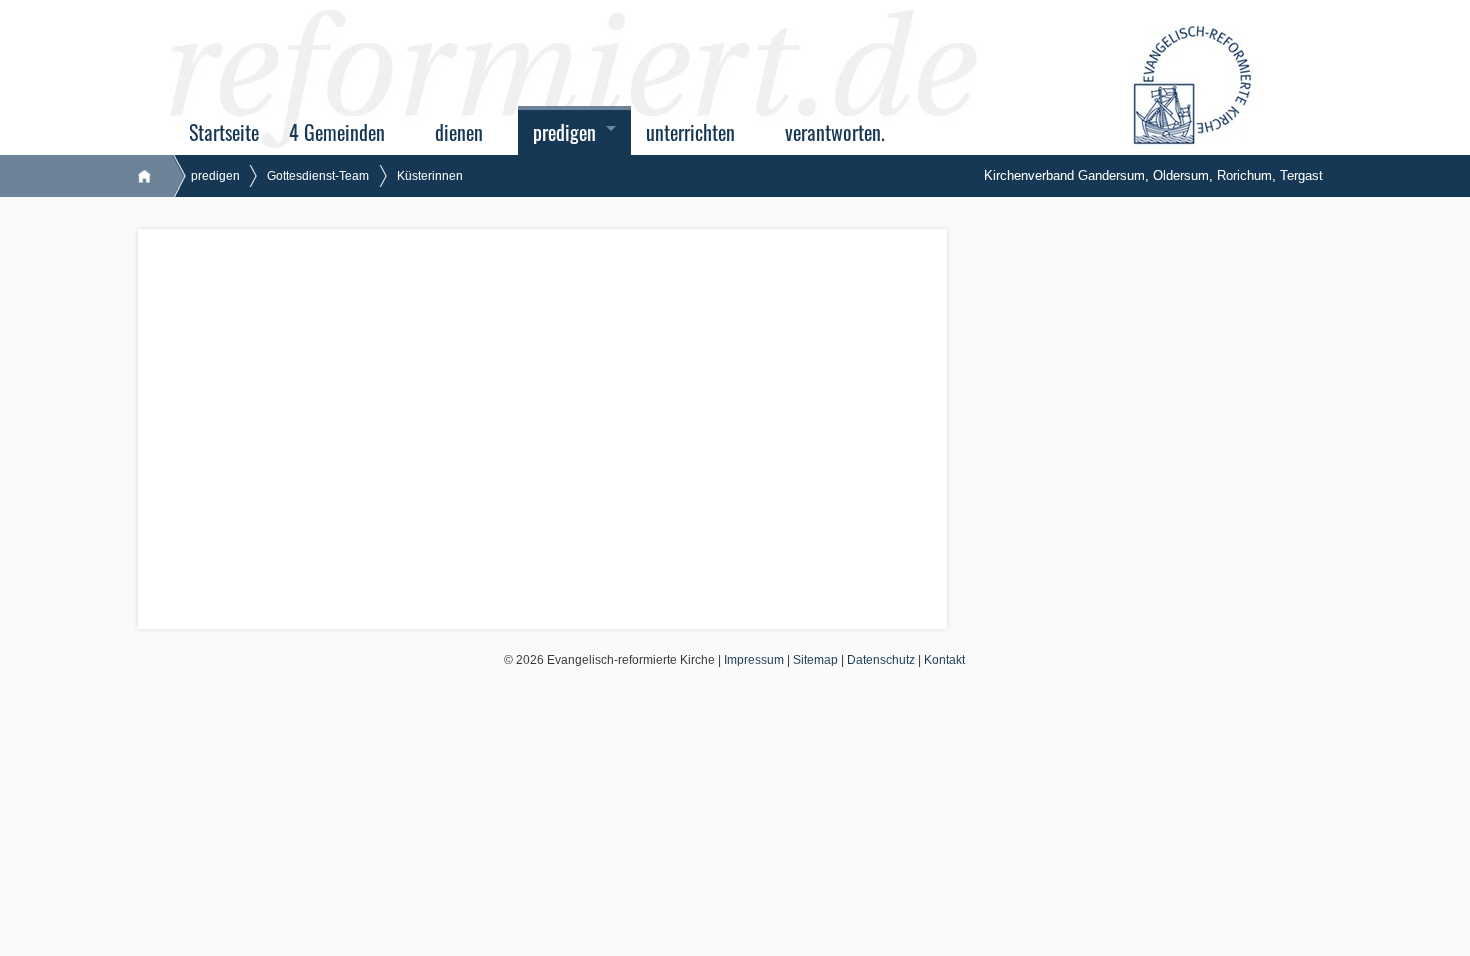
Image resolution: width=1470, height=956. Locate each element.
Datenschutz (881, 660)
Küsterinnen (430, 176)
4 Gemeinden (337, 132)
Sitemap (815, 660)
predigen (564, 132)
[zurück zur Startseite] (154, 176)
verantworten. (835, 132)
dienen (459, 132)
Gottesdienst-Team (318, 176)
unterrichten (690, 132)
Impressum (754, 660)
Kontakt (944, 660)
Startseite (224, 132)
